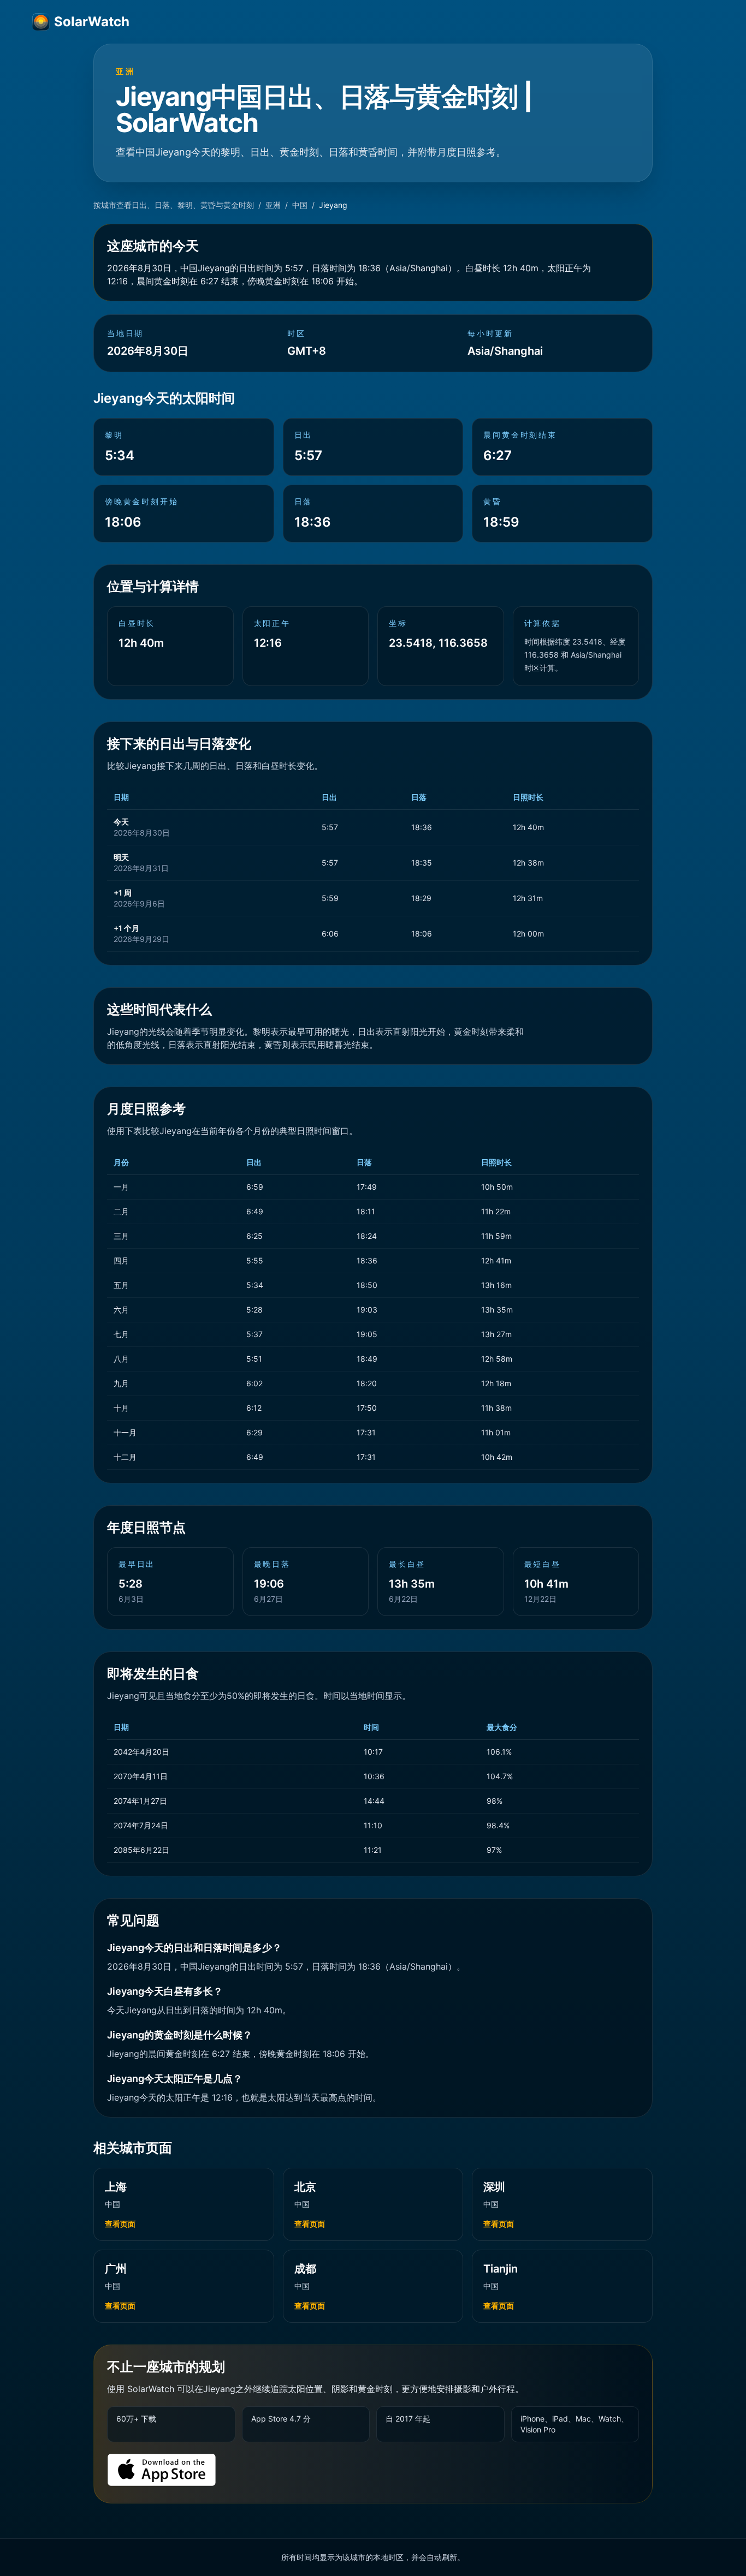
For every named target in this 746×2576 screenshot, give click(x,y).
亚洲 (273, 205)
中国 (300, 205)
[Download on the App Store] (162, 2470)
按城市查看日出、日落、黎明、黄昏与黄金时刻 (174, 205)
